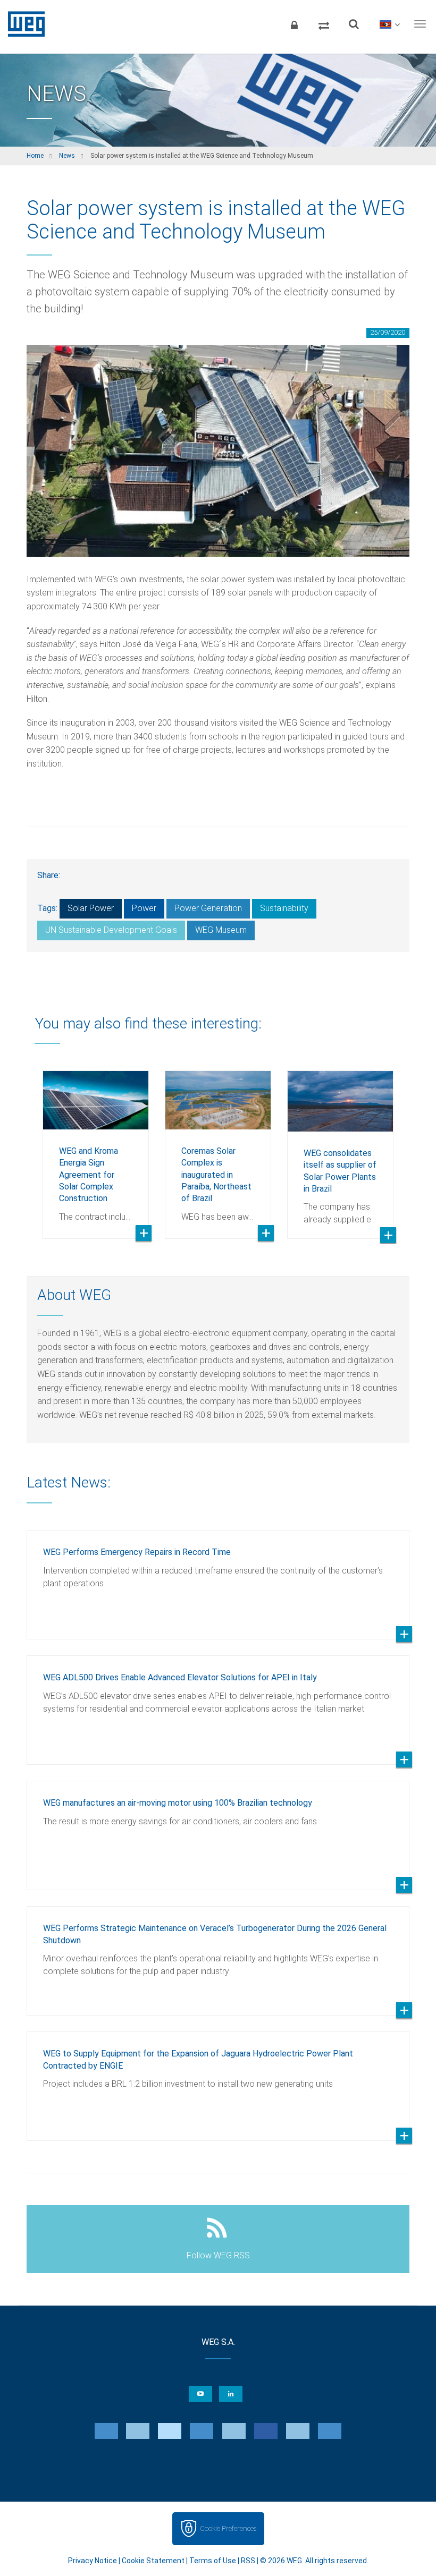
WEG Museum (221, 930)
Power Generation (208, 908)
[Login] (294, 24)
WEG (23, 24)
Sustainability (284, 908)
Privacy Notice (93, 2561)
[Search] (354, 24)
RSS (248, 2561)
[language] (389, 24)
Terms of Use (213, 2561)
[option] (96, 1147)
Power (144, 908)
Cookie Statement (153, 2561)
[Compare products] (324, 24)
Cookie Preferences (228, 2528)
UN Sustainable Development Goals (111, 930)
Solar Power (91, 908)
